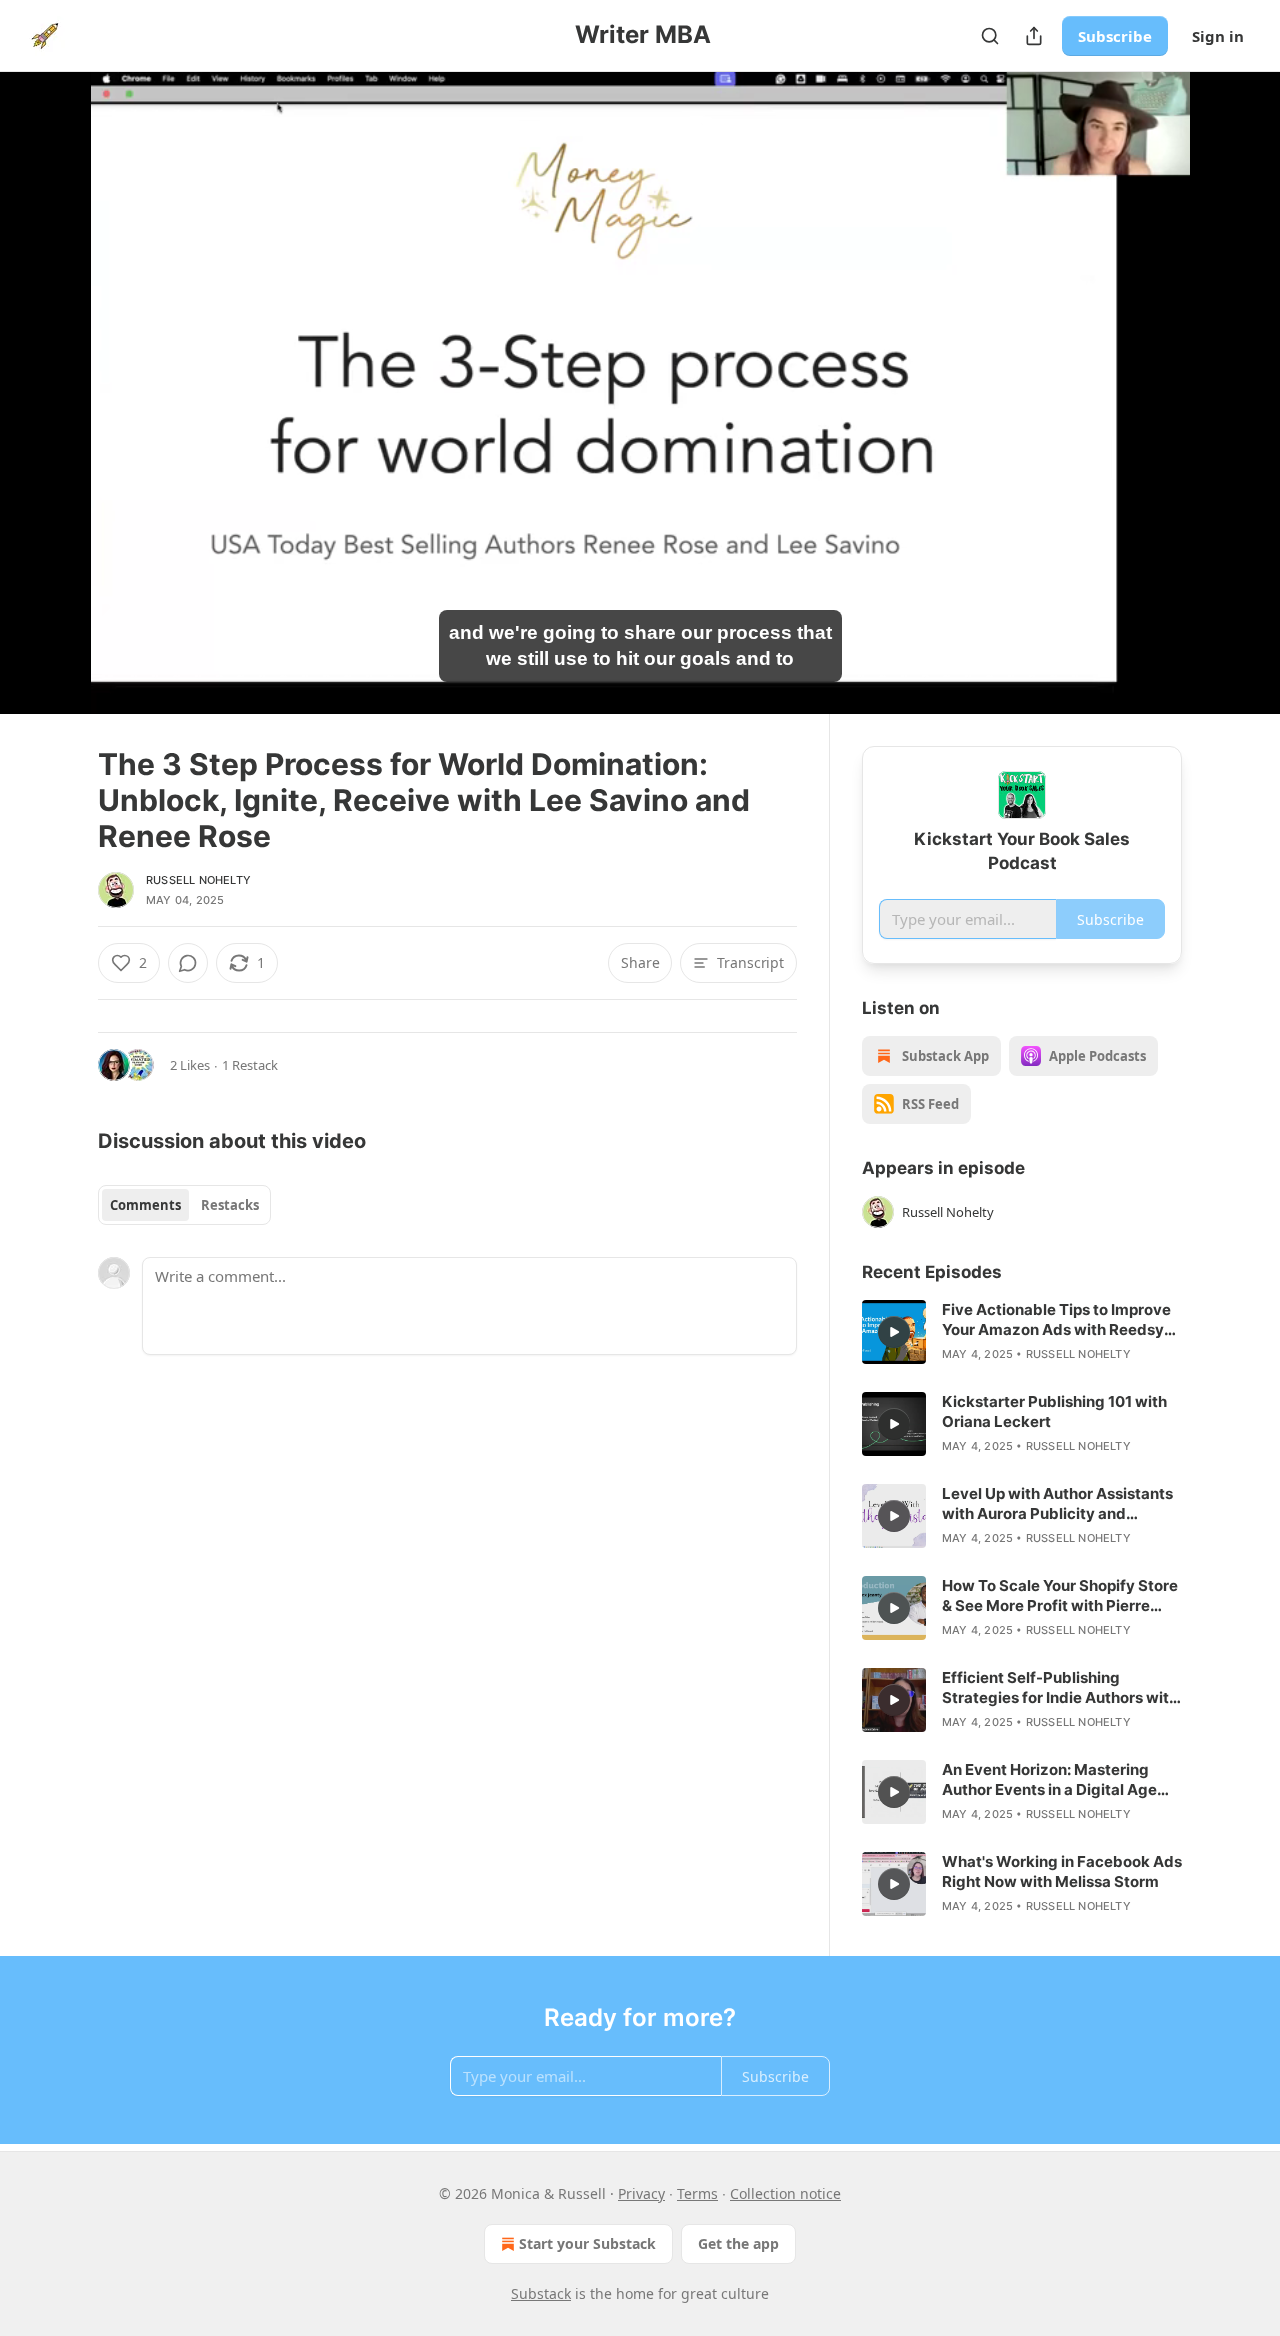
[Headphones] (50, 415)
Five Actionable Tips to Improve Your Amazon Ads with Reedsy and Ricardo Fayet (1056, 1320)
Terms (697, 2193)
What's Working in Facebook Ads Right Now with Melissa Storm (1062, 1871)
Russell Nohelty (198, 880)
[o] (894, 1332)
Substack (541, 2293)
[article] (1022, 1332)
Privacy (641, 2193)
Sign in (1218, 36)
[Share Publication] (1034, 36)
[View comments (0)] (1232, 393)
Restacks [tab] (230, 1205)
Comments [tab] (145, 1205)
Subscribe (1115, 36)
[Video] (50, 371)
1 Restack (250, 1065)
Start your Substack (587, 2243)
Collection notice (785, 2193)
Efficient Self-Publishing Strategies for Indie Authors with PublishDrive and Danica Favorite (1060, 1688)
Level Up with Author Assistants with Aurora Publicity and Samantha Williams (1057, 1504)
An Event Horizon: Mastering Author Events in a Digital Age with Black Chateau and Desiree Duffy (1057, 1780)
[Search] (990, 36)
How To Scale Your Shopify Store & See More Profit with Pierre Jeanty (1060, 1596)
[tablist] (184, 1205)
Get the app (738, 2243)
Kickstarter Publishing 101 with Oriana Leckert (1054, 1411)
